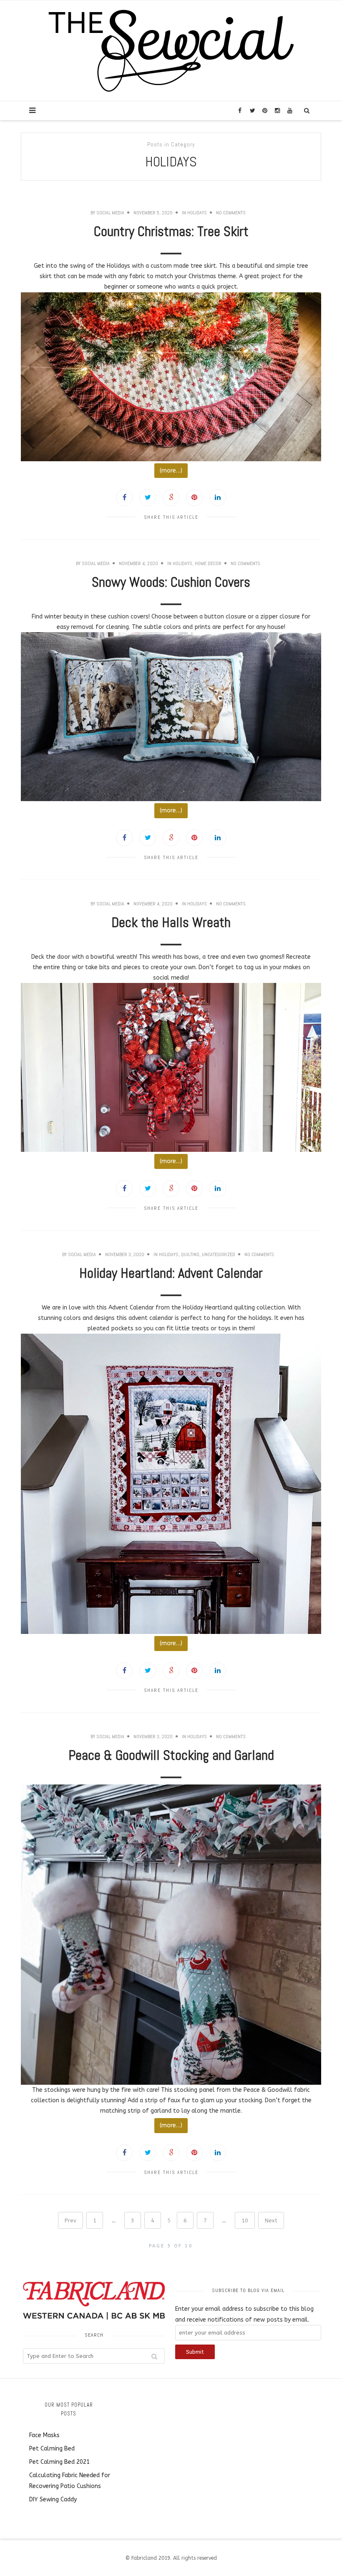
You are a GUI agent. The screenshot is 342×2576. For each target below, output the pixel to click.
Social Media (110, 213)
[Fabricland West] (171, 50)
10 (245, 2220)
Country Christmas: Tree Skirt (171, 231)
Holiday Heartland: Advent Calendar (171, 1273)
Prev (70, 2220)
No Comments (231, 213)
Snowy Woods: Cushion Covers (171, 582)
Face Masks (44, 2435)
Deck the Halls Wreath (171, 922)
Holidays (197, 213)
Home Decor (208, 563)
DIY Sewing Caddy (53, 2499)
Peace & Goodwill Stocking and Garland (171, 1755)
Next (271, 2220)
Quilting (190, 1254)
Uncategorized (219, 1254)
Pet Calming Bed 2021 (59, 2462)
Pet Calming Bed (52, 2449)
